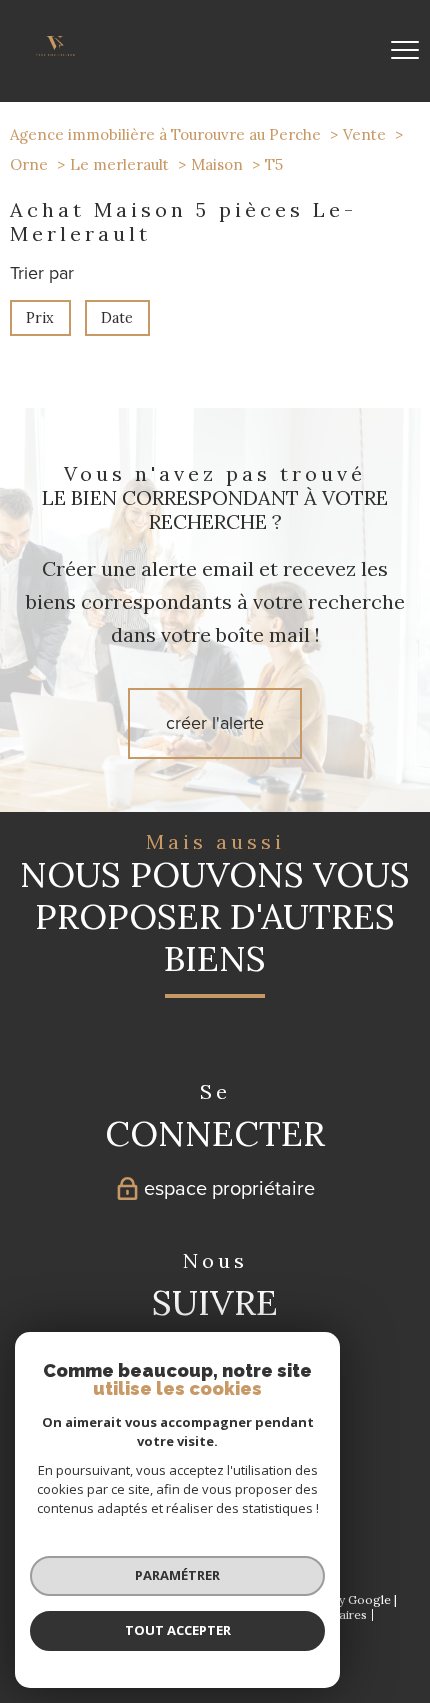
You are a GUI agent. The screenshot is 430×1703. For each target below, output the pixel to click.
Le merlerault (119, 164)
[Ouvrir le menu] (405, 51)
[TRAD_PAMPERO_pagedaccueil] (55, 50)
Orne (29, 164)
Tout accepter (178, 1630)
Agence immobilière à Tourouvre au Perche (165, 134)
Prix (40, 318)
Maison (217, 164)
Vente (364, 134)
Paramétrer (177, 1575)
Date (118, 318)
